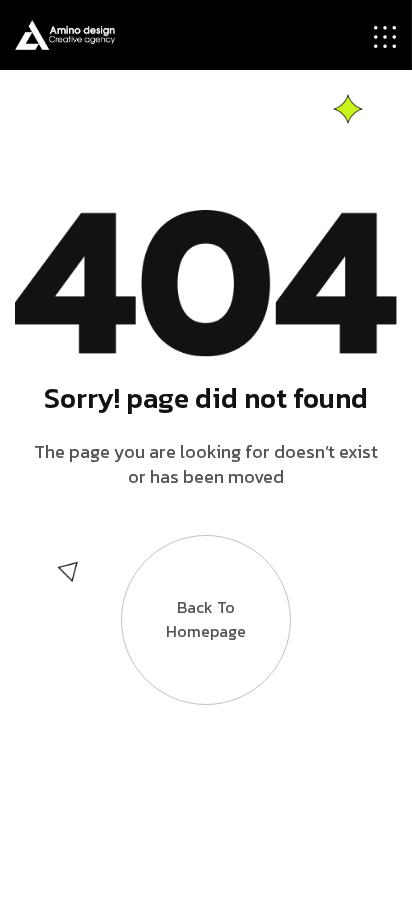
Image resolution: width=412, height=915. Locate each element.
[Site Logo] (65, 33)
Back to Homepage (206, 619)
